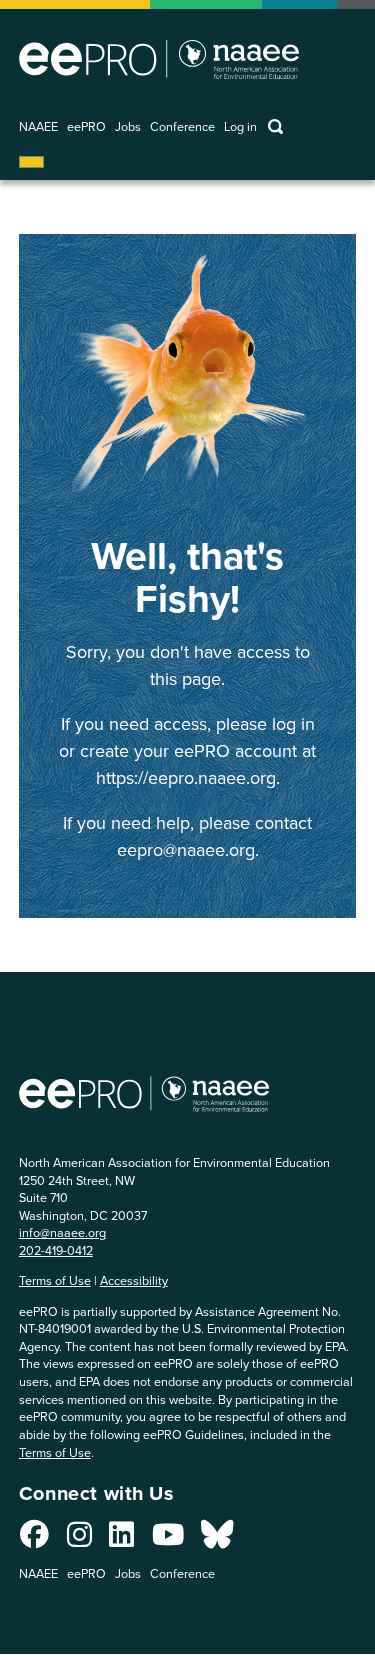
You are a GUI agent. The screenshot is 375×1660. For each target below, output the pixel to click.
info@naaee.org (62, 1232)
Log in (240, 127)
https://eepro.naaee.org (186, 778)
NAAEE (38, 127)
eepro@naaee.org (186, 850)
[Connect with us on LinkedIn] (121, 1540)
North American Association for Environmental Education (159, 59)
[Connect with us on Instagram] (79, 1540)
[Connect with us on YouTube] (168, 1540)
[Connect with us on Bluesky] (217, 1540)
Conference (182, 127)
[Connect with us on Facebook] (34, 1540)
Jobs (128, 127)
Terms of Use (55, 1280)
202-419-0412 (56, 1250)
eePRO (86, 127)
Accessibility (134, 1280)
